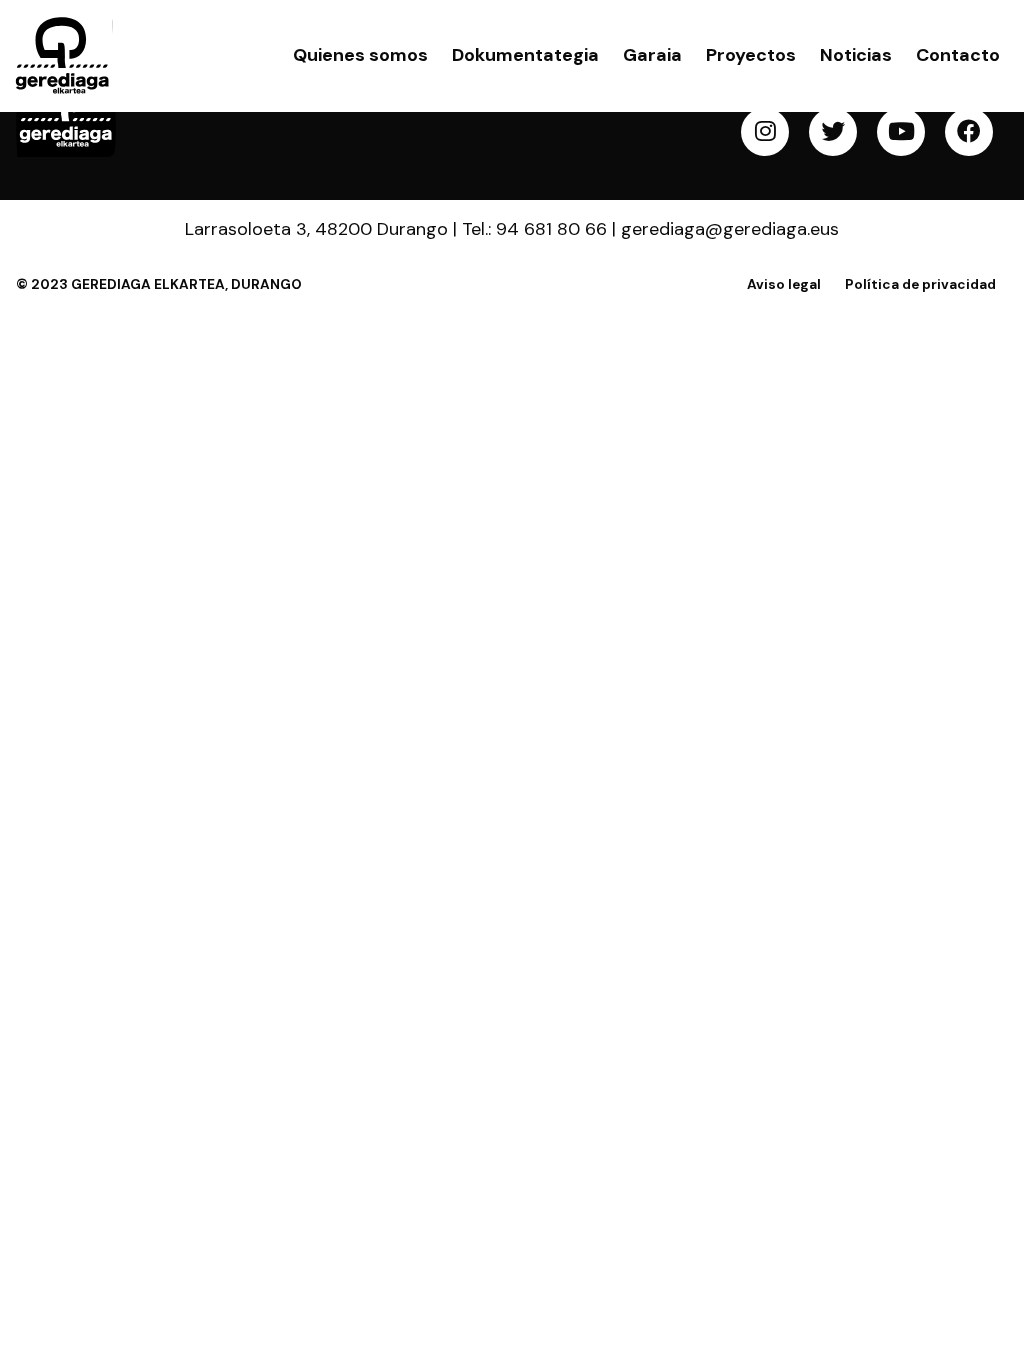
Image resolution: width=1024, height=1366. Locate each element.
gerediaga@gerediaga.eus (730, 229)
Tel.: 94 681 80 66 (534, 229)
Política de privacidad (920, 284)
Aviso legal (784, 284)
